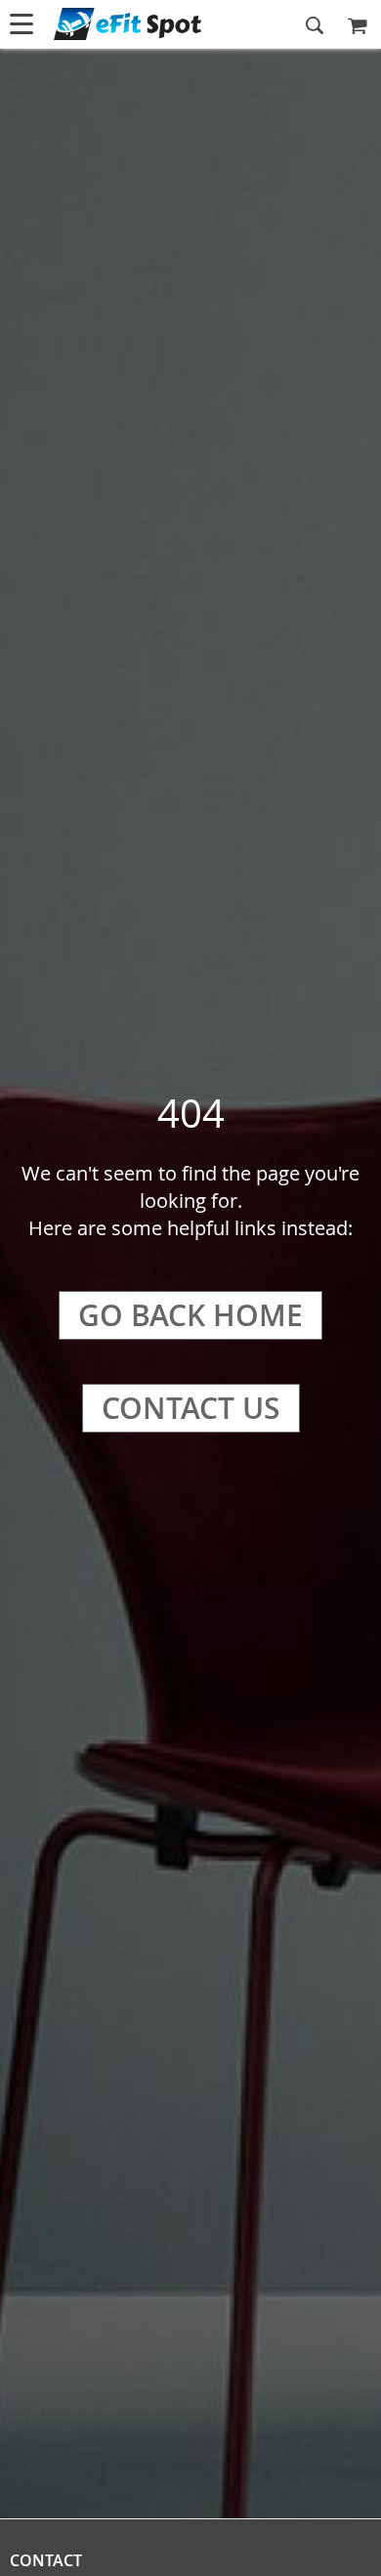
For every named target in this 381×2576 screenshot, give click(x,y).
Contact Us (191, 1408)
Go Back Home (190, 1315)
